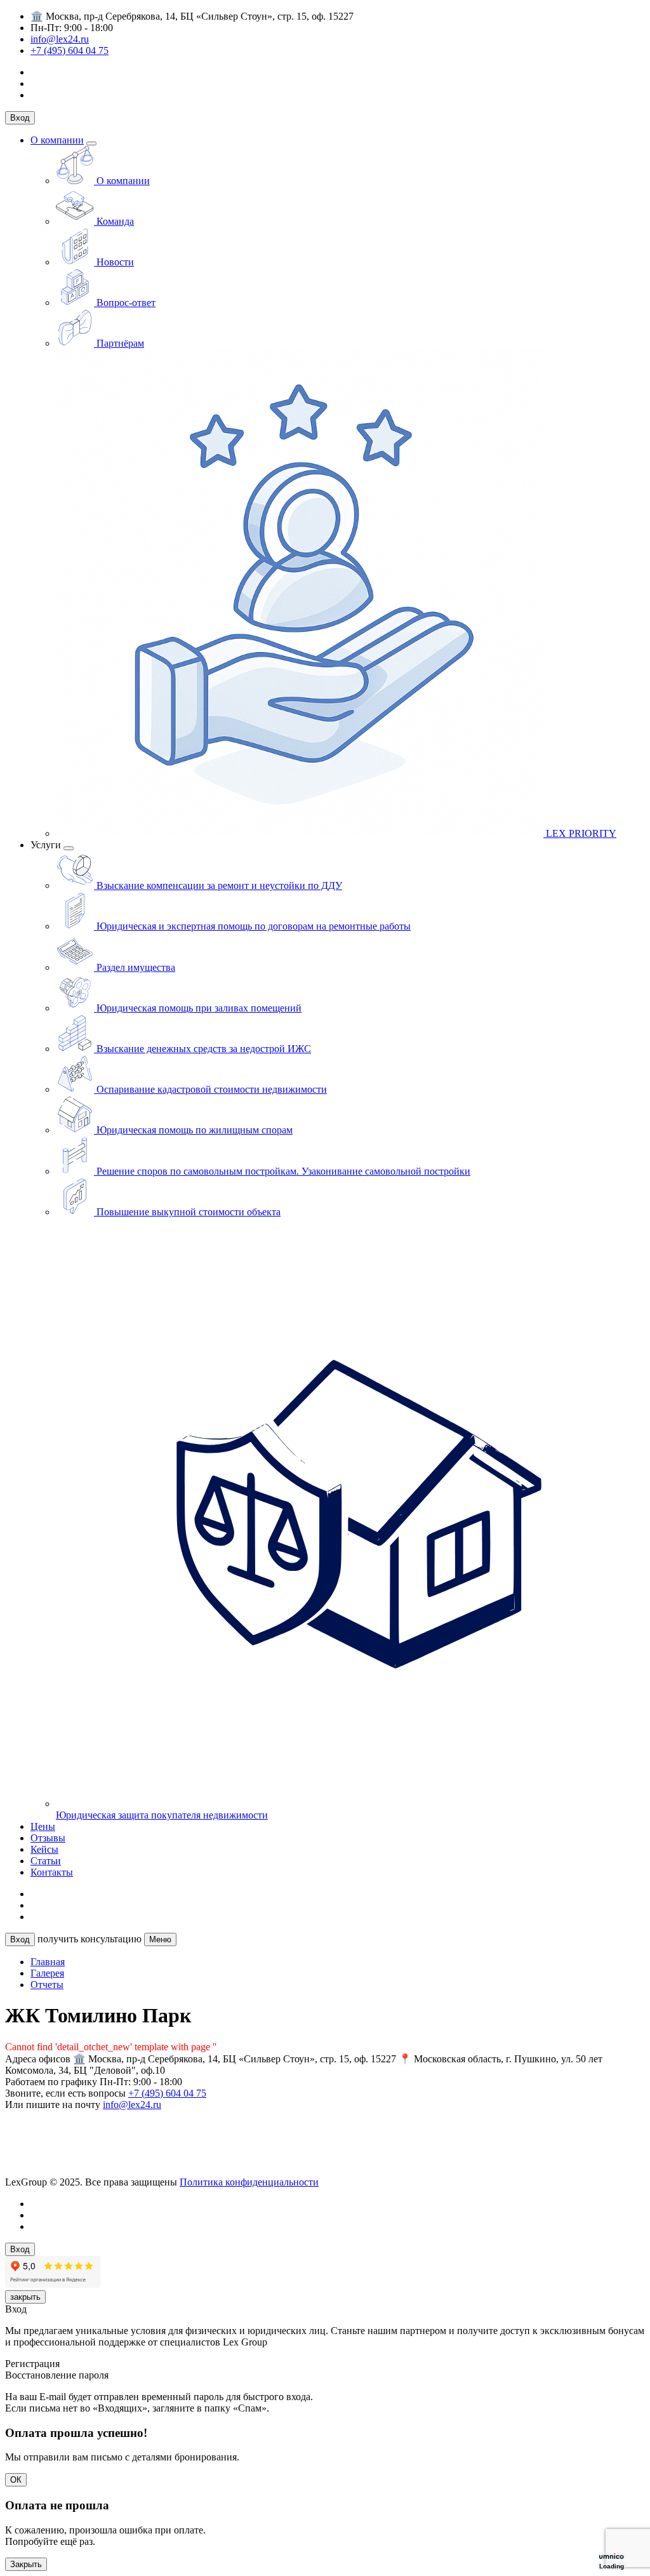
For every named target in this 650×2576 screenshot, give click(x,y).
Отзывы (48, 1838)
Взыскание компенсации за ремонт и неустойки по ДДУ (218, 885)
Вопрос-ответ (125, 303)
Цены (43, 1826)
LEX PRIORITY (580, 833)
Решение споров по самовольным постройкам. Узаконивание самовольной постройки (282, 1171)
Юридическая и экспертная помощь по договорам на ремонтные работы (252, 926)
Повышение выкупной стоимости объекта (187, 1212)
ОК (16, 2480)
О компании (57, 140)
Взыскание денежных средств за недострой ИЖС (202, 1049)
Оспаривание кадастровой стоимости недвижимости (210, 1089)
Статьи (46, 1861)
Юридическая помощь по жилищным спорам (193, 1130)
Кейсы (44, 1849)
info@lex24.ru (60, 39)
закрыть (25, 2297)
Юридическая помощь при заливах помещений (198, 1008)
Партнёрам (119, 343)
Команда (114, 221)
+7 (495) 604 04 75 (70, 50)
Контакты (52, 1872)
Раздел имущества (135, 967)
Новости (114, 262)
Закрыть (26, 2564)
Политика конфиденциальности (249, 2182)
